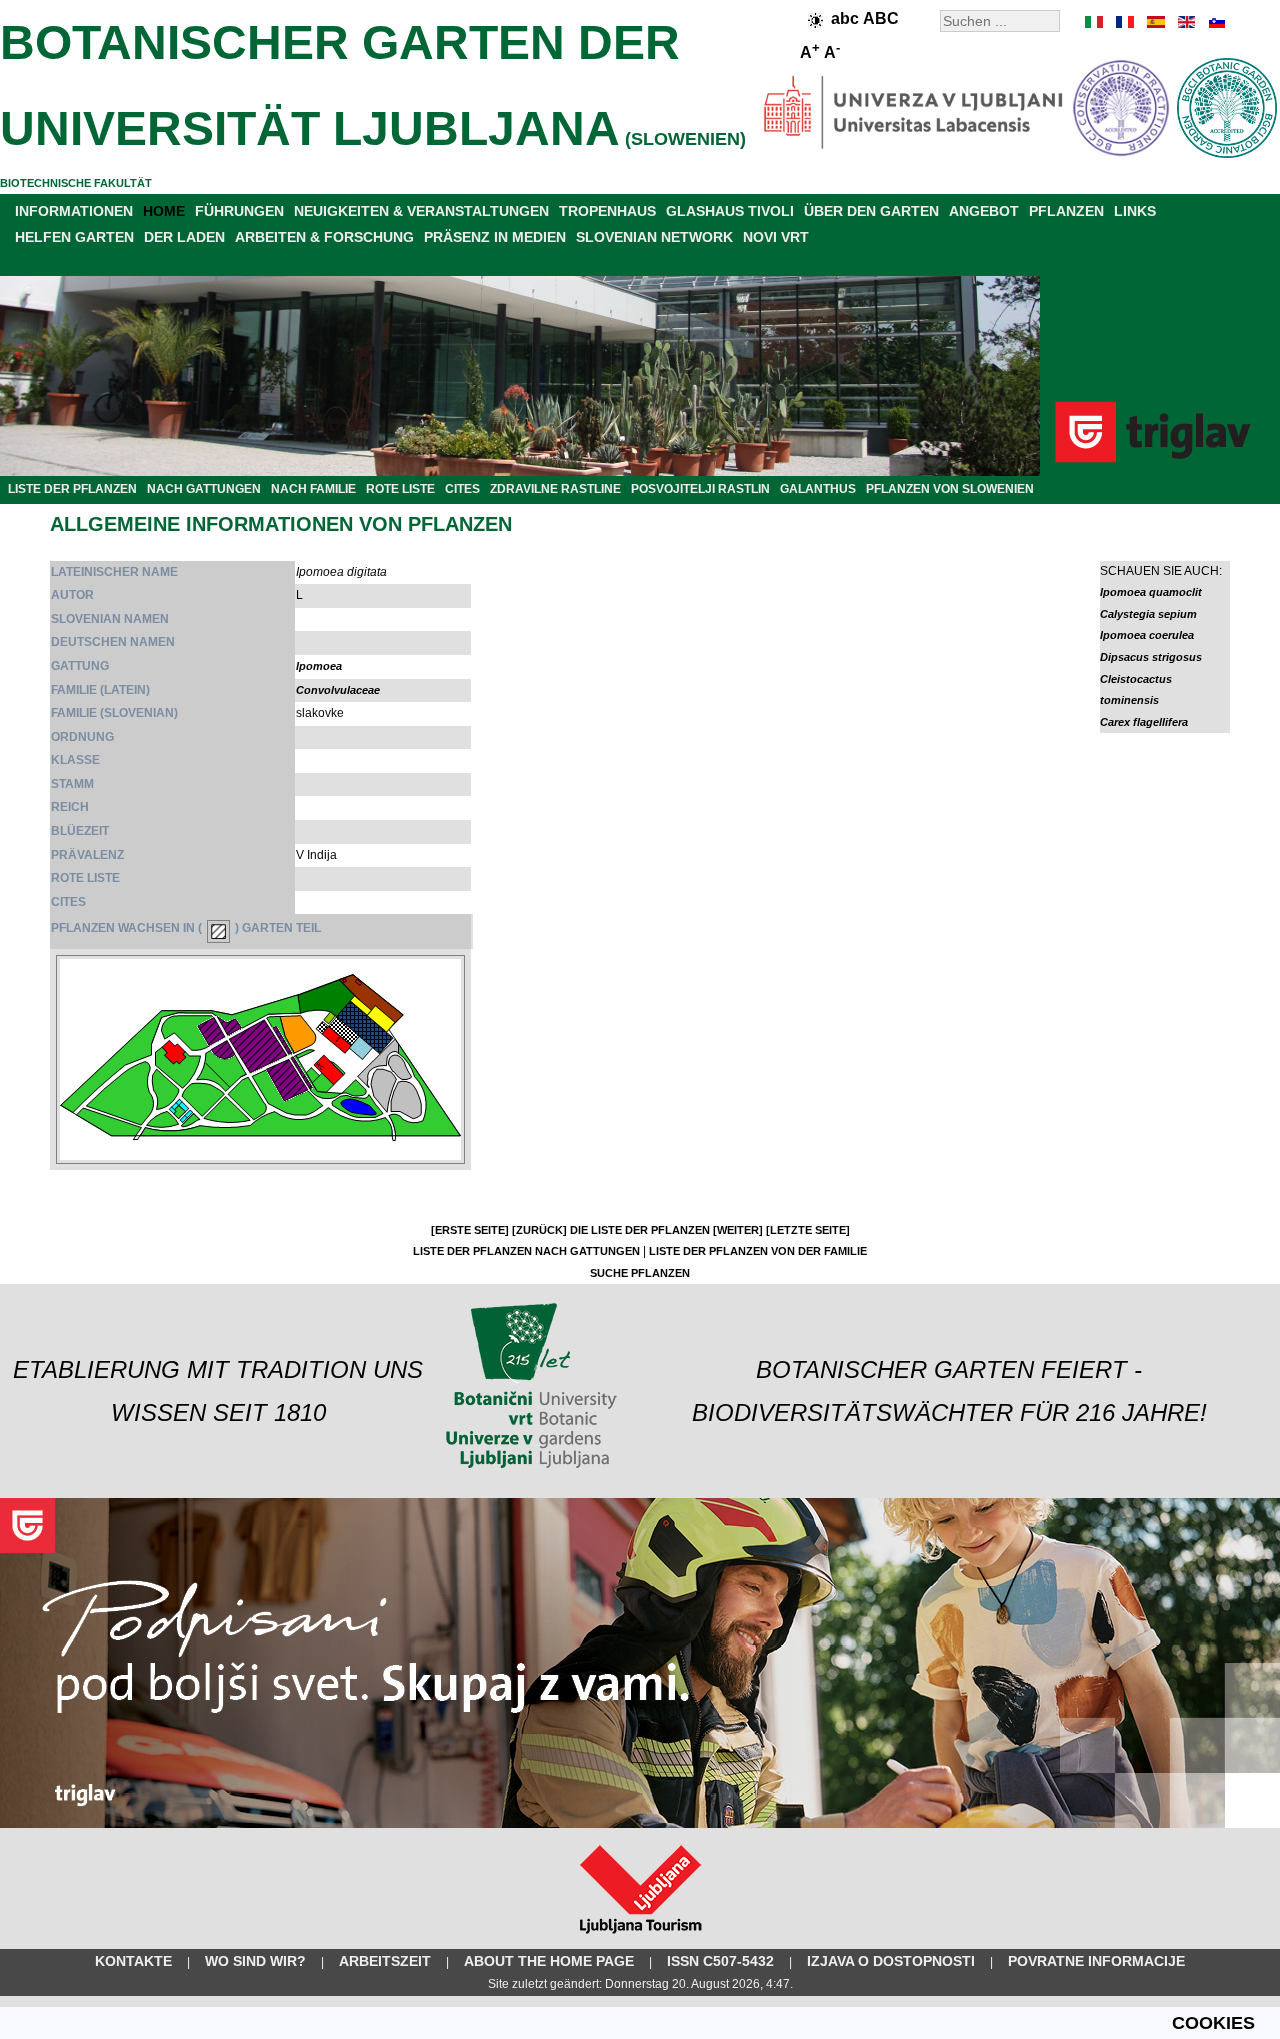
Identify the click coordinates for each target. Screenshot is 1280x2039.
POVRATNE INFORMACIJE (1096, 1961)
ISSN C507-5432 (720, 1961)
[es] (1155, 22)
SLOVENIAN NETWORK (654, 237)
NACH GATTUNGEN (204, 489)
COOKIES (1213, 2023)
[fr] (1125, 22)
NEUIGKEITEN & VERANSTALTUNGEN (421, 211)
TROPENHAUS (607, 211)
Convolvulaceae (338, 690)
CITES (462, 489)
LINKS (1135, 211)
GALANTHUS (818, 489)
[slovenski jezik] (1215, 22)
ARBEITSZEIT (385, 1961)
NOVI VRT (776, 237)
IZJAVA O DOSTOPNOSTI (891, 1961)
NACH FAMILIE (313, 489)
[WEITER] (738, 1230)
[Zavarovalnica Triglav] (640, 1824)
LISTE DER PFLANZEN (72, 489)
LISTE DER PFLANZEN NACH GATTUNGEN (526, 1251)
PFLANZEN (1066, 211)
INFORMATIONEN (74, 211)
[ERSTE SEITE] (470, 1230)
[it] (1095, 22)
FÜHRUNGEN (239, 211)
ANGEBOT (984, 211)
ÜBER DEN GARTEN (871, 211)
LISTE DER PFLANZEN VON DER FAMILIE (758, 1251)
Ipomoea (319, 666)
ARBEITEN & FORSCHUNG (324, 237)
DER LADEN (184, 237)
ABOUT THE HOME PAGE (549, 1961)
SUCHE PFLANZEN (640, 1273)
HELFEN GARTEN (74, 237)
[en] (1185, 22)
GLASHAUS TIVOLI (730, 211)
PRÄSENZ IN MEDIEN (495, 237)
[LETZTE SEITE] (808, 1230)
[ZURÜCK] (539, 1230)
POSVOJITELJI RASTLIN (700, 489)
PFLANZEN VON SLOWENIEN (950, 489)
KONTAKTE (133, 1961)
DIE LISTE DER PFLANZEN (640, 1230)
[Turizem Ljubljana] (640, 1938)
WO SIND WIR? (255, 1961)
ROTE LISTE (400, 489)
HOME (164, 211)
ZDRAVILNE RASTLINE (555, 489)
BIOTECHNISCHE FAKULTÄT (76, 183)
